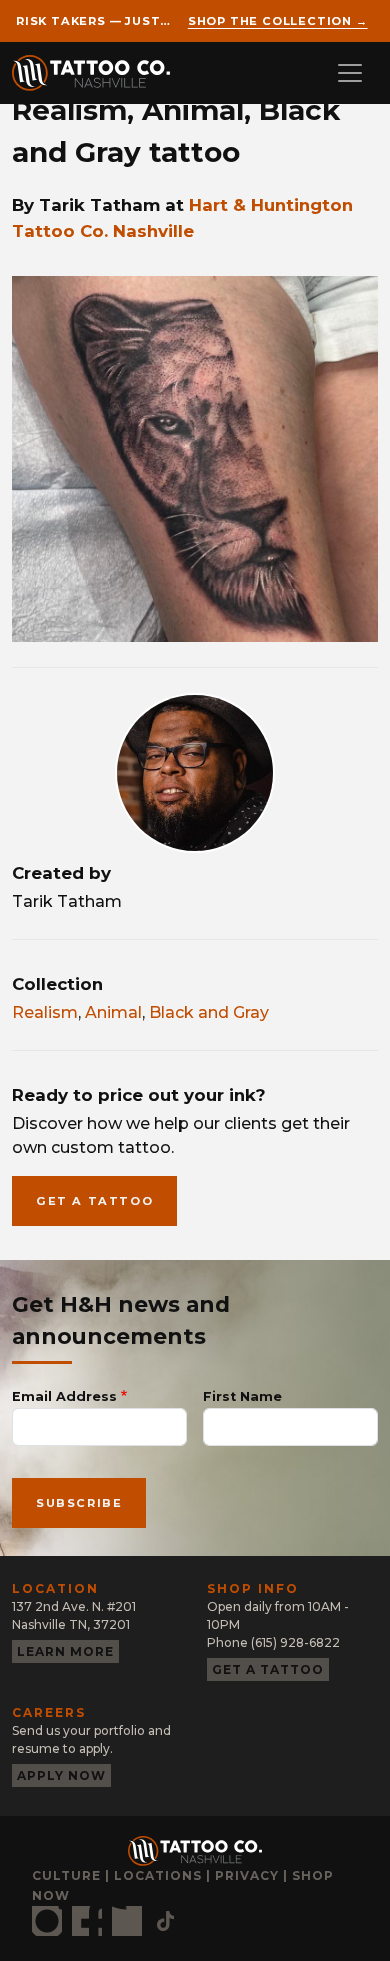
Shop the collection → (278, 21)
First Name (242, 1396)
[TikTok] (165, 1921)
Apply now (61, 1775)
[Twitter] (127, 1921)
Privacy (247, 1875)
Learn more (65, 1651)
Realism (45, 1012)
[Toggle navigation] (350, 73)
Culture (66, 1875)
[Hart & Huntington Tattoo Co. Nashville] (99, 73)
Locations (158, 1875)
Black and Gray (209, 1012)
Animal (113, 1012)
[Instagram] (47, 1921)
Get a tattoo (94, 1201)
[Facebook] (87, 1921)
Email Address (64, 1396)
